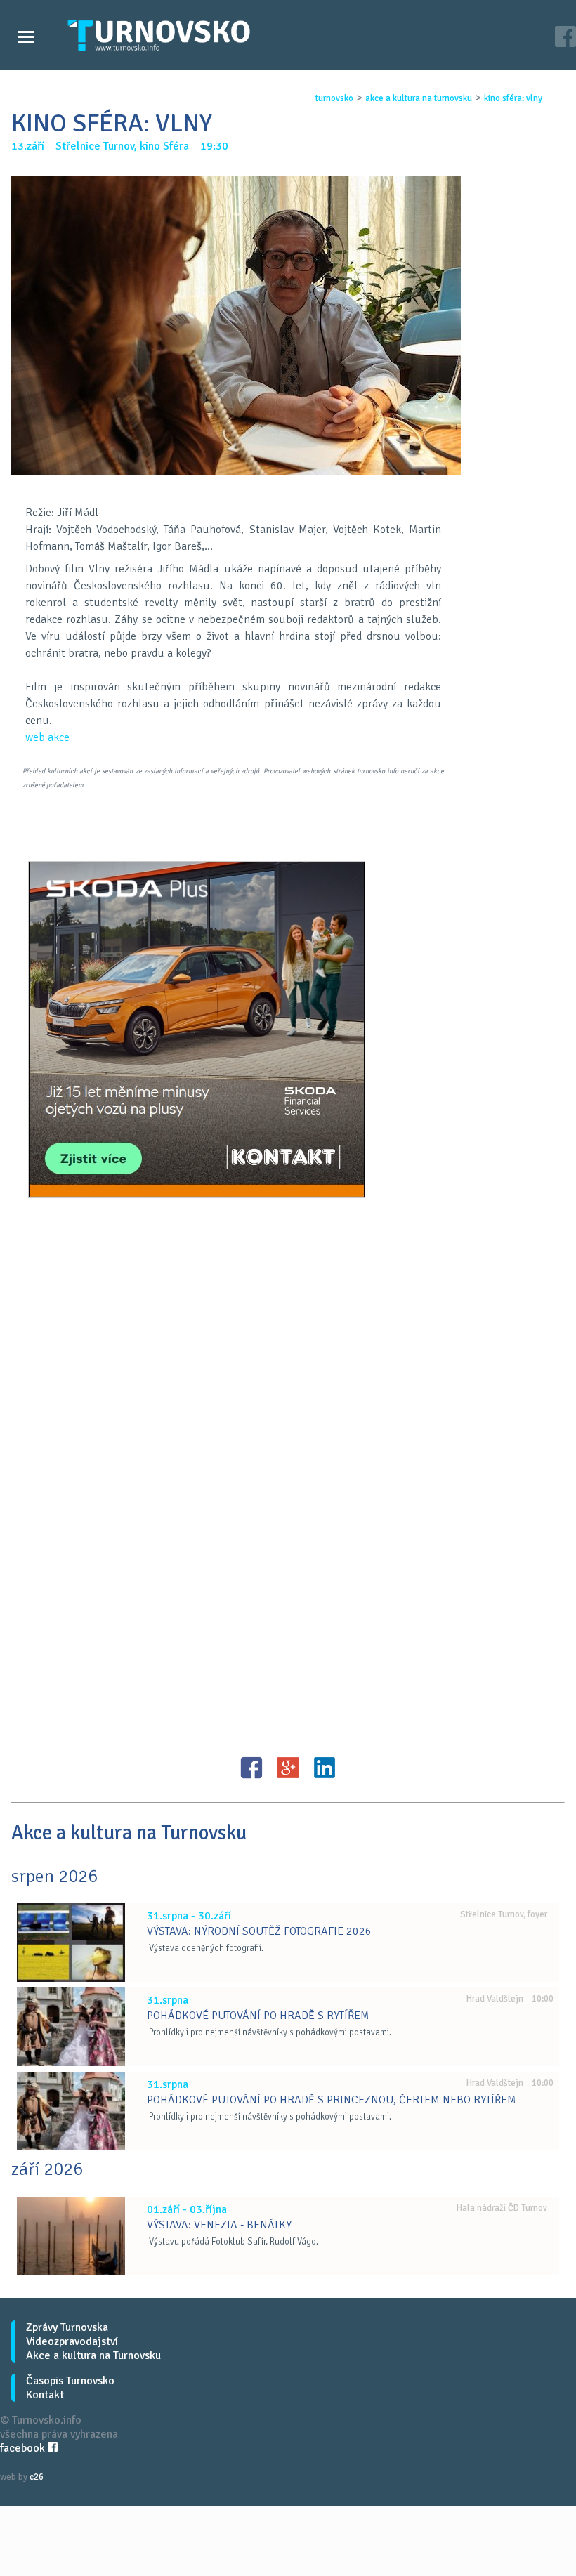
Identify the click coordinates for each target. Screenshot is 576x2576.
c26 (37, 2477)
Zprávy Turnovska (67, 2327)
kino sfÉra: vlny (513, 98)
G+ (288, 1768)
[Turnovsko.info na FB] (565, 38)
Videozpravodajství (72, 2341)
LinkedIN (325, 1768)
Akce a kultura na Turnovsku (93, 2355)
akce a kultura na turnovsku (419, 98)
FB (251, 1768)
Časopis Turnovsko (70, 2381)
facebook (24, 2448)
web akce (47, 737)
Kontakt (45, 2395)
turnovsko (334, 98)
